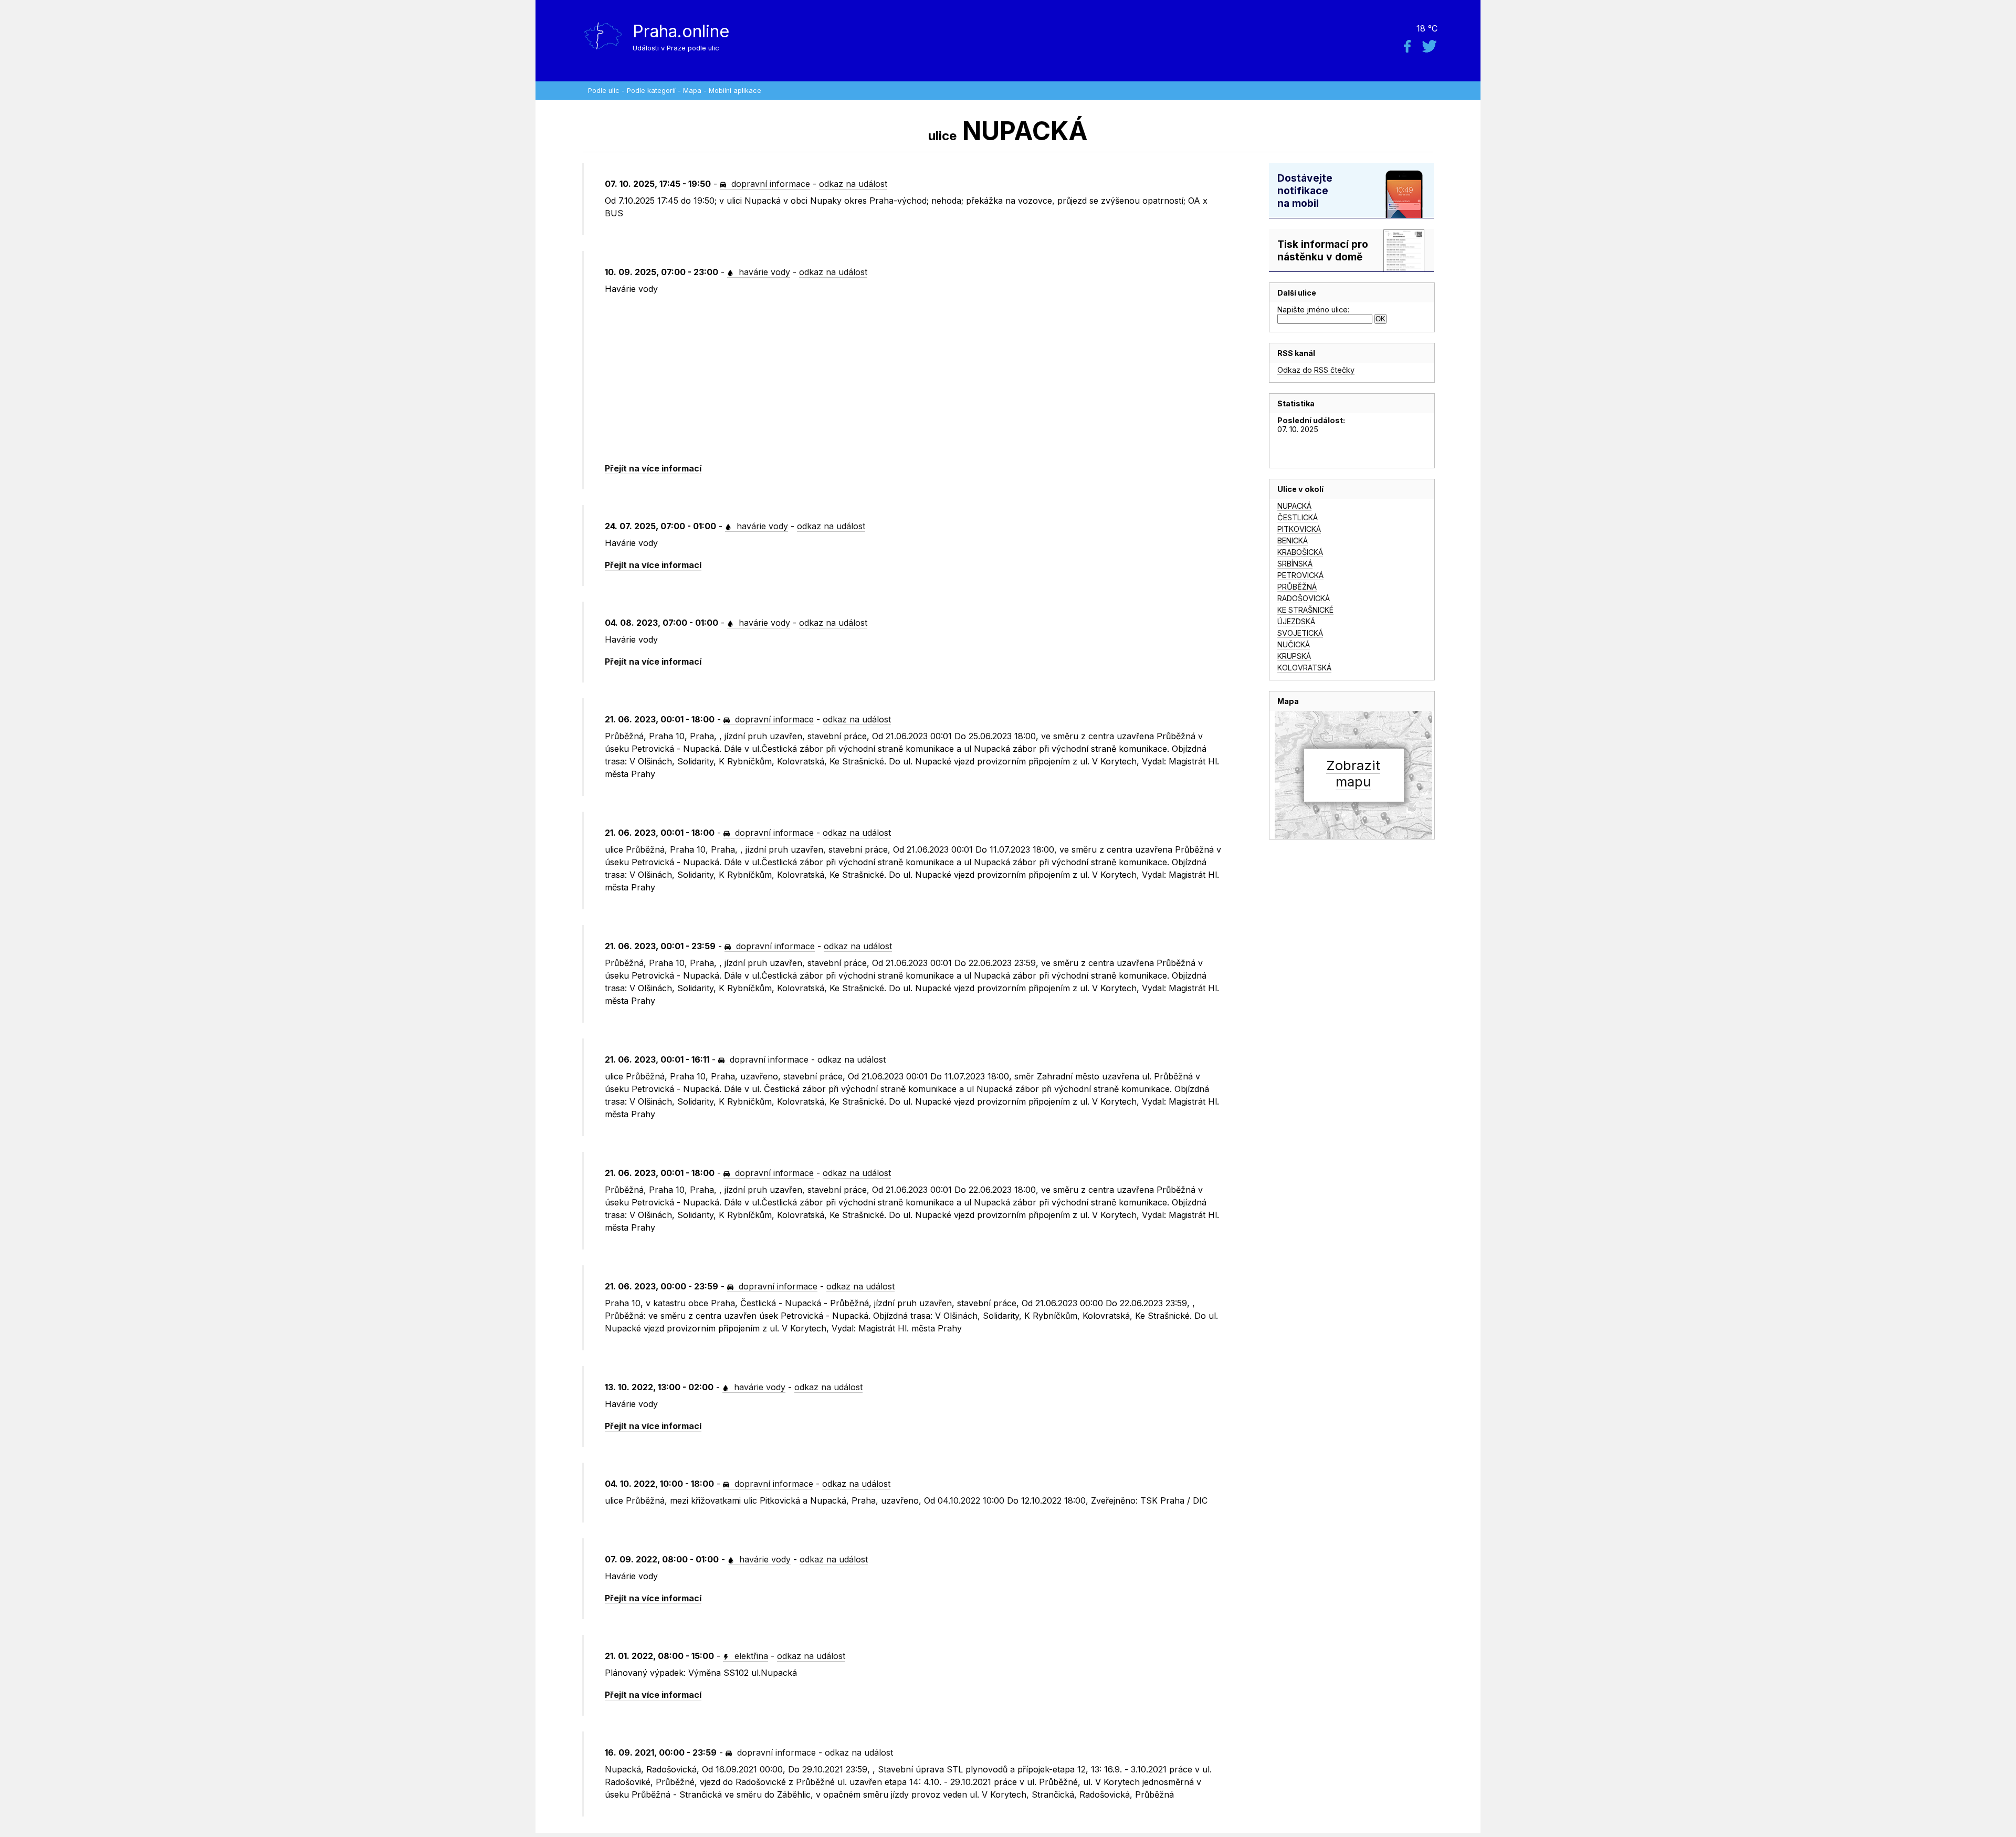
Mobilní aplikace (735, 91)
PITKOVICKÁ (1299, 529)
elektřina (750, 1656)
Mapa (692, 91)
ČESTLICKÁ (1298, 517)
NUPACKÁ (1294, 506)
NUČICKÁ (1294, 644)
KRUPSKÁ (1294, 656)
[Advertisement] (914, 379)
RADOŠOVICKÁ (1304, 598)
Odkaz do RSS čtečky (1316, 370)
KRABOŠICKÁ (1300, 552)
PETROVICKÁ (1300, 575)
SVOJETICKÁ (1300, 633)
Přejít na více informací (653, 468)
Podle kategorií (651, 91)
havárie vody (763, 272)
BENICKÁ (1293, 540)
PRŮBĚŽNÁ (1297, 587)
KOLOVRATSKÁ (1304, 668)
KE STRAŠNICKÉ (1305, 610)
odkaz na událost (853, 184)
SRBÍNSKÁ (1295, 564)
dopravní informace (769, 184)
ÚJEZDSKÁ (1296, 621)
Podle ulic (604, 91)
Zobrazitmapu (1353, 773)
